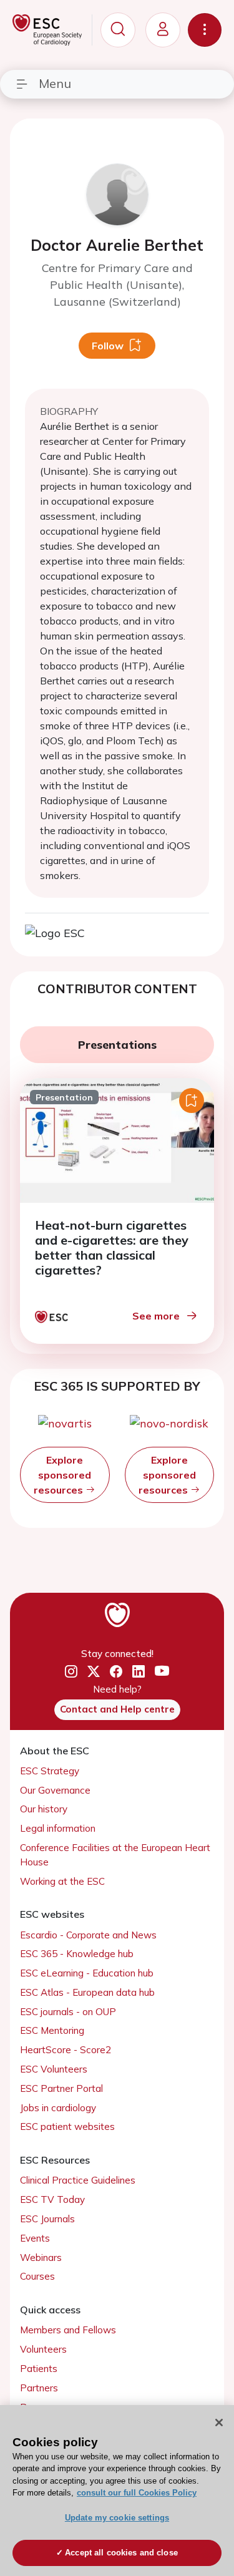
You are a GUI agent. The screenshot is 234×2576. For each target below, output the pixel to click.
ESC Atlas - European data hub (87, 1992)
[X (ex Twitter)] (94, 1672)
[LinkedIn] (139, 1672)
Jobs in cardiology (58, 2108)
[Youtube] (162, 1672)
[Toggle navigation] (205, 30)
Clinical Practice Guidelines (78, 2180)
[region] (117, 2491)
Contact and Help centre (117, 1709)
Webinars (41, 2258)
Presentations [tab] (117, 1045)
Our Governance (55, 1790)
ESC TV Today (52, 2199)
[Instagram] (71, 1672)
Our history (44, 1809)
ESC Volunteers (54, 2069)
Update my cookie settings (117, 2518)
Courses (37, 2276)
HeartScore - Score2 (66, 2050)
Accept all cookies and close (121, 2553)
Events (35, 2238)
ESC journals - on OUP (68, 2012)
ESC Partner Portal (61, 2088)
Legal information (58, 1828)
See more (156, 1316)
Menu (55, 83)
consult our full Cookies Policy (137, 2493)
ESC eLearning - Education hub (87, 1973)
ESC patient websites (67, 2126)
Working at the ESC (62, 1881)
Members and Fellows (68, 2330)
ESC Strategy (50, 1771)
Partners (39, 2388)
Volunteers (43, 2349)
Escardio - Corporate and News (88, 1935)
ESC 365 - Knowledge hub (77, 1954)
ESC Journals (47, 2219)
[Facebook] (116, 1672)
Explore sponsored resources (62, 1475)
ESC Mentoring (52, 2030)
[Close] (219, 2423)
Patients (39, 2369)
